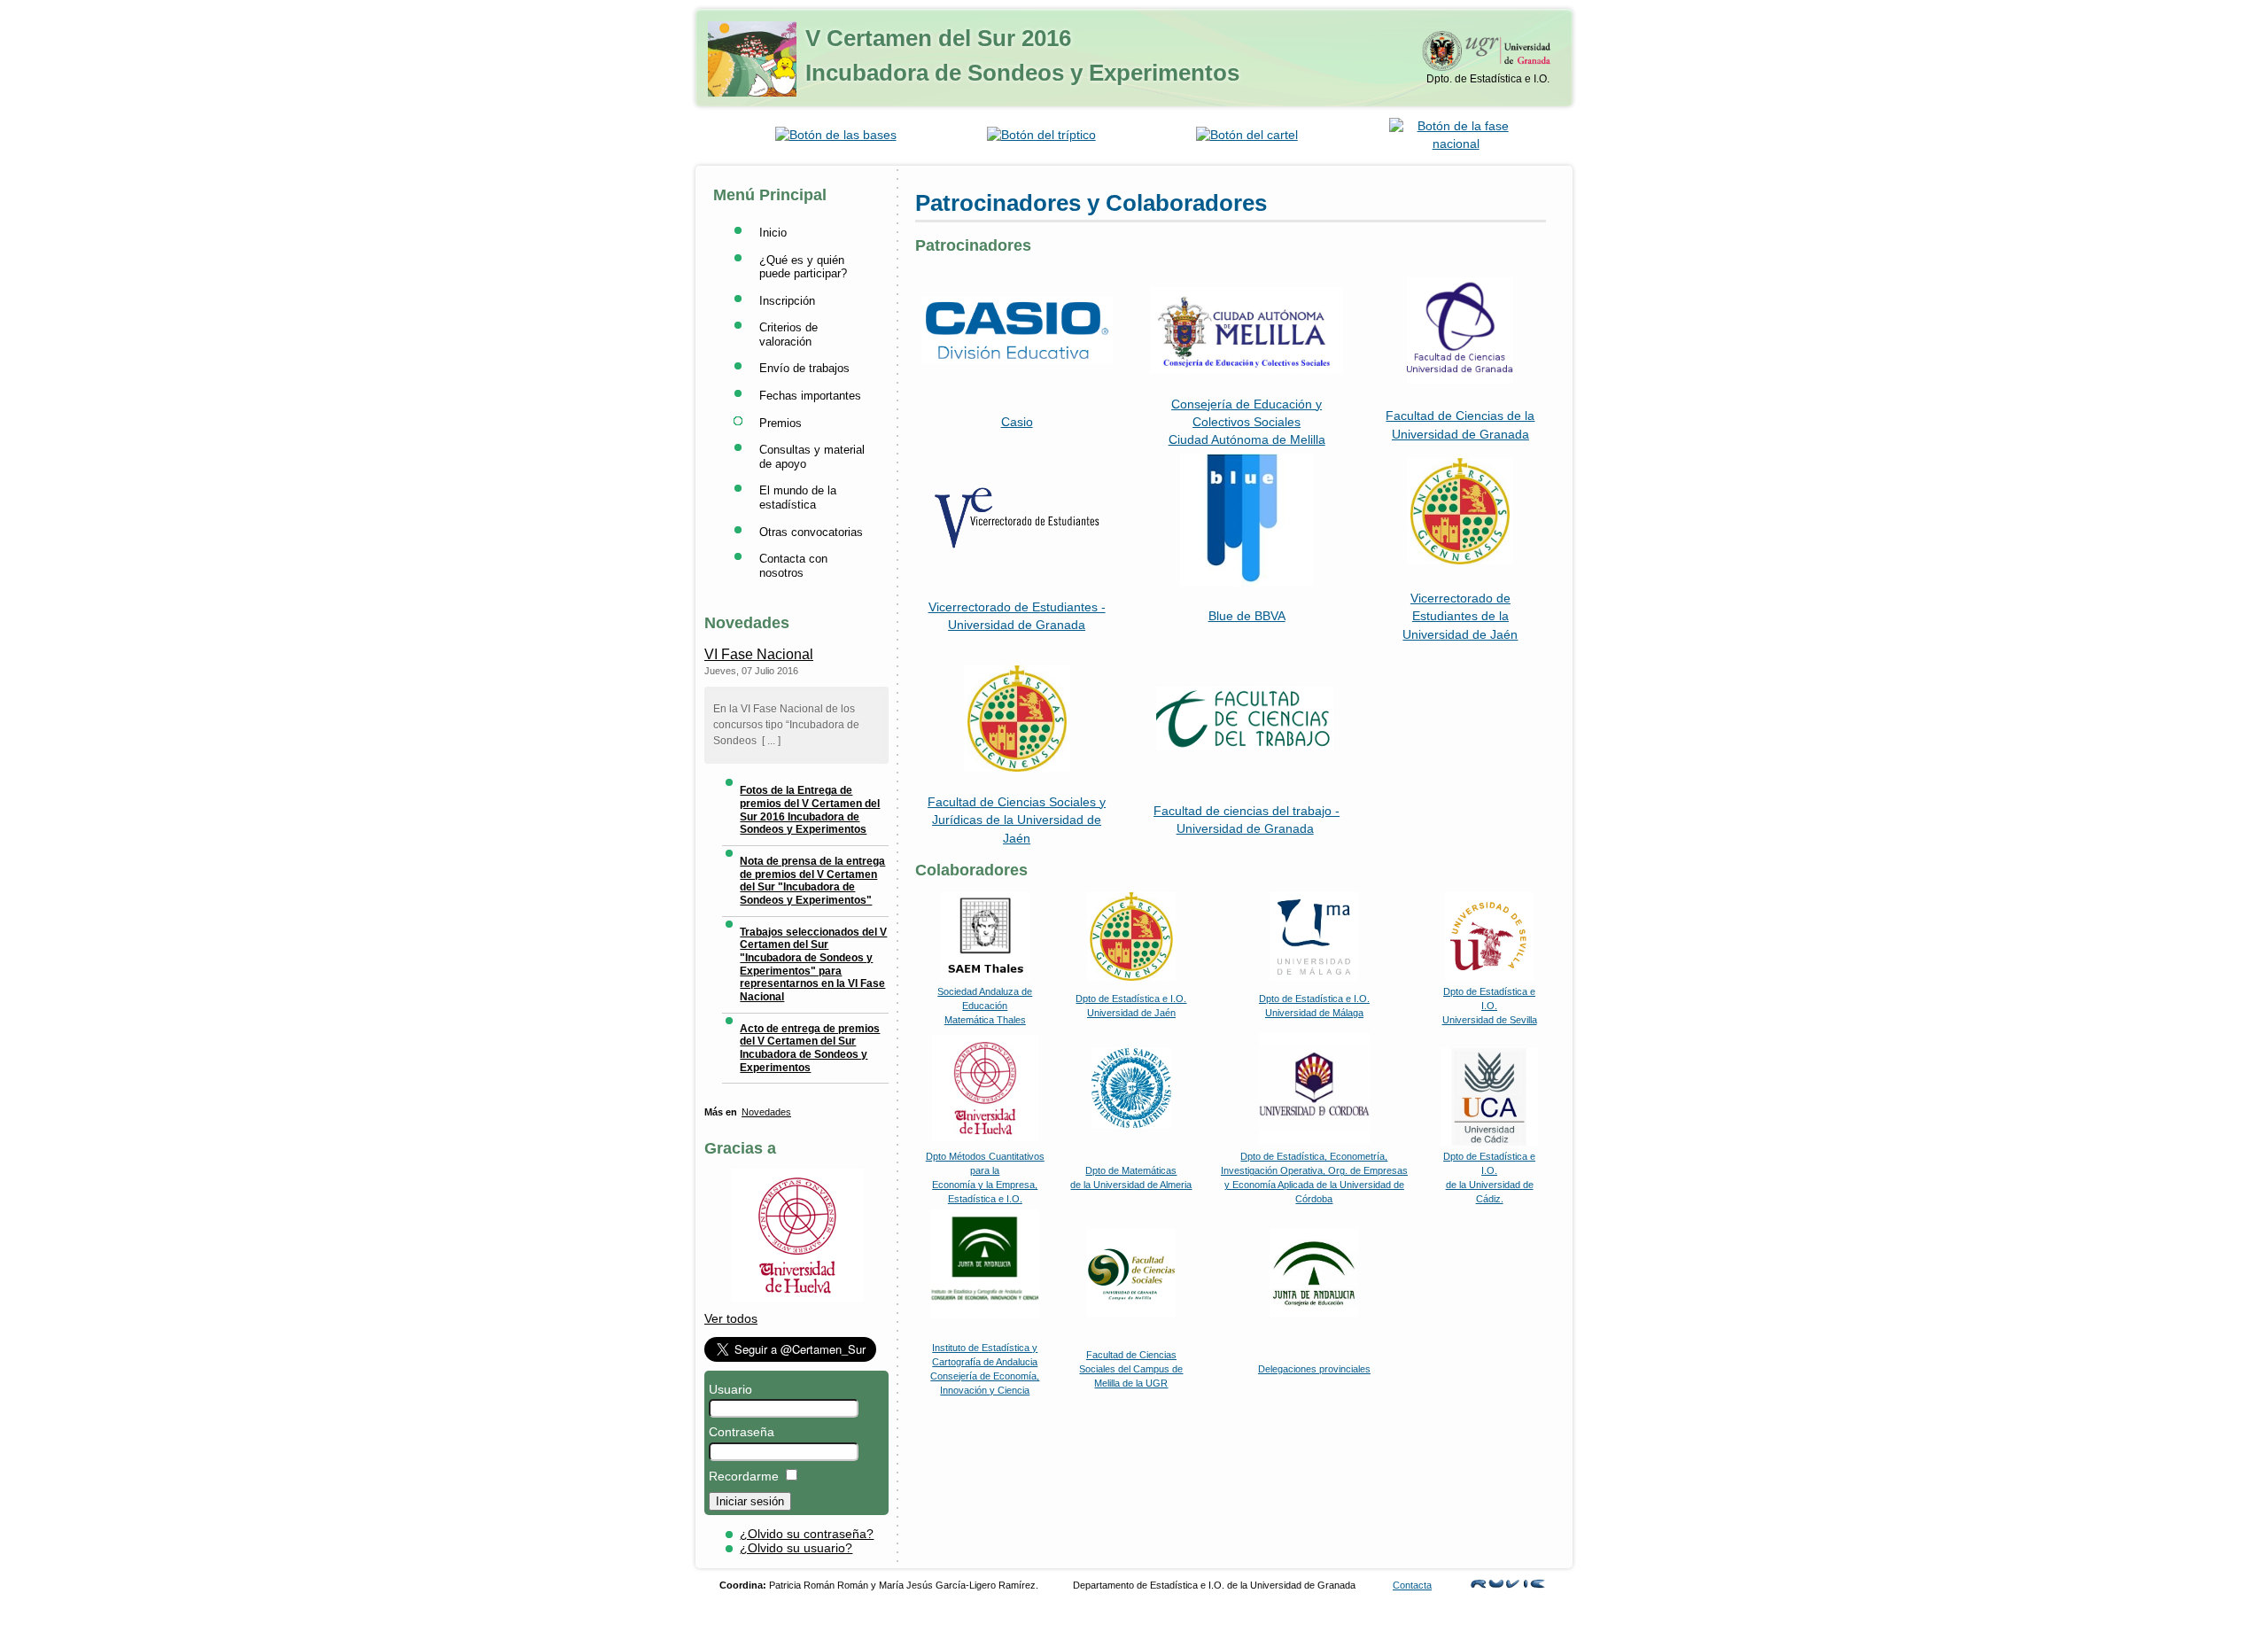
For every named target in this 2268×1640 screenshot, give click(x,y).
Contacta (1412, 1585)
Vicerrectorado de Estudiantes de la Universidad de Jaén (1460, 617)
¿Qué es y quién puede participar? (803, 267)
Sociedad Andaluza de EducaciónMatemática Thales (985, 1006)
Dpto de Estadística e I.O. (1314, 999)
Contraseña (742, 1432)
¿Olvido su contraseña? (807, 1534)
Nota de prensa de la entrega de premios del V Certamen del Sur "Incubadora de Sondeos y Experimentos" (812, 881)
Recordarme (744, 1477)
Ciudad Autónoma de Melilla (1247, 440)
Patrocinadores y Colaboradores (1091, 203)
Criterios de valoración (788, 334)
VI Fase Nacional (759, 654)
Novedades (766, 1112)
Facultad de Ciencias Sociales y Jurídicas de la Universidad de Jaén (1017, 820)
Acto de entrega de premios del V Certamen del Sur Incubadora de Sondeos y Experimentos (810, 1048)
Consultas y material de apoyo (812, 457)
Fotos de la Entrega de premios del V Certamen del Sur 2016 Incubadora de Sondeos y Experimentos (810, 810)
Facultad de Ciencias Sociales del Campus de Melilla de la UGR (1131, 1369)
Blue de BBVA (1247, 616)
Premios (781, 423)
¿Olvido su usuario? (796, 1548)
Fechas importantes (810, 396)
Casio (1017, 422)
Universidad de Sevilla (1490, 1020)
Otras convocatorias (811, 532)
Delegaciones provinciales (1314, 1369)
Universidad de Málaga (1314, 1013)
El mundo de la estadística (798, 497)
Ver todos (731, 1319)
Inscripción (787, 301)
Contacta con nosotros (793, 566)
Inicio (773, 233)
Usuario (730, 1390)
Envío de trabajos (804, 368)
